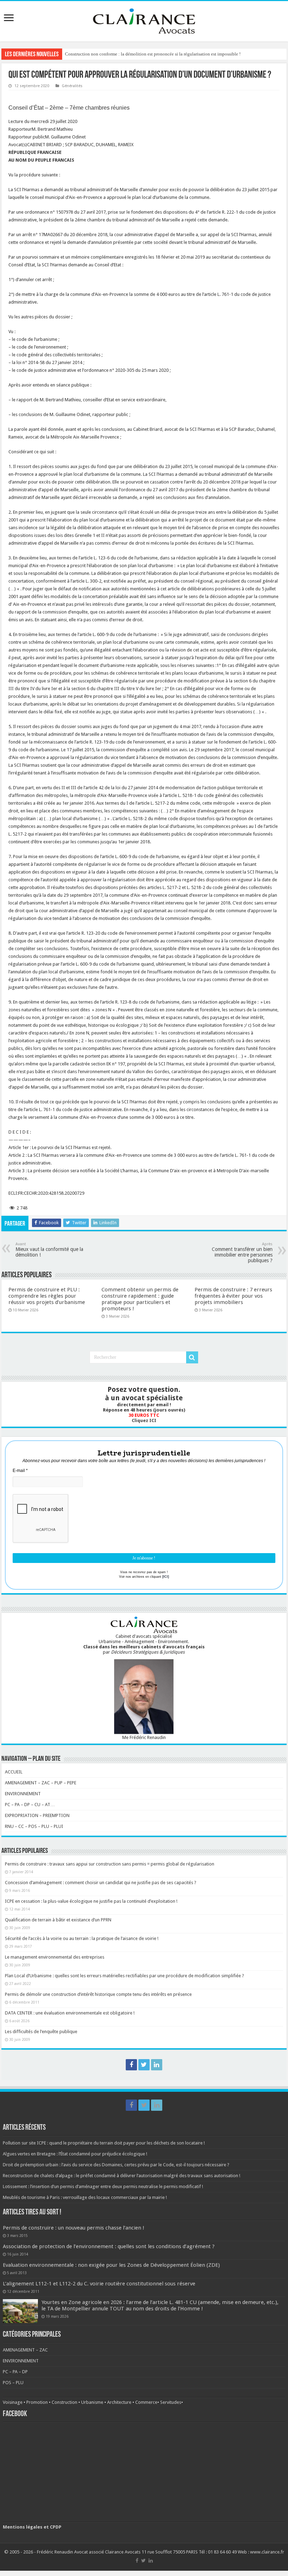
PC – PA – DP (15, 2372)
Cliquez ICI (144, 1420)
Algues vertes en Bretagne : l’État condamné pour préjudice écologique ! (75, 2154)
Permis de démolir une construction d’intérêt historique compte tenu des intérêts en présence (98, 1994)
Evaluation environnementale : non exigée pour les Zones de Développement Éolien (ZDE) (111, 2265)
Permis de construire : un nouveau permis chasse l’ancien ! (74, 2228)
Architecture (119, 2402)
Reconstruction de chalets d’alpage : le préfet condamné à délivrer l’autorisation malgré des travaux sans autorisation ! (122, 2176)
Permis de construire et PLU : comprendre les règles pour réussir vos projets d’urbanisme (47, 1296)
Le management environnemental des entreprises (55, 1957)
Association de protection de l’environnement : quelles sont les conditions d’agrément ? (109, 2246)
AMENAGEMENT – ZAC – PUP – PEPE (41, 1783)
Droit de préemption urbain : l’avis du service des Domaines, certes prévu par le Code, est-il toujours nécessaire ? (116, 2165)
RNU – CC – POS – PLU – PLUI (34, 1826)
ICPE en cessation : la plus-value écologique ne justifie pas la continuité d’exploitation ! (91, 1901)
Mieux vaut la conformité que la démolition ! (49, 1250)
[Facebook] (131, 2065)
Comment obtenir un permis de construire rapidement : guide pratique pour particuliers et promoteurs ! (140, 1299)
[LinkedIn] (157, 2065)
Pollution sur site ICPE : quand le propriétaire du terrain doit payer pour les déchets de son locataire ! (104, 2143)
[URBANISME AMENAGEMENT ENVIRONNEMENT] (144, 20)
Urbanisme (92, 2402)
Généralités (72, 86)
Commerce (146, 2402)
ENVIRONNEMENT (23, 1794)
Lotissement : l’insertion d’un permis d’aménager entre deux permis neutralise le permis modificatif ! (103, 2186)
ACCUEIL (14, 1772)
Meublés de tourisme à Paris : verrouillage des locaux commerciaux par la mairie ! (85, 2197)
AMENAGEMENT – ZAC (25, 2350)
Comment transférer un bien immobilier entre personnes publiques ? (242, 1253)
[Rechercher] (192, 1357)
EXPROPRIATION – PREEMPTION (37, 1815)
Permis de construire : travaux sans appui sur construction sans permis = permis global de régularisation (110, 1864)
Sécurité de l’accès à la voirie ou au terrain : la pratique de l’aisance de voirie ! (82, 1938)
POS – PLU (13, 2383)
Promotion (37, 2402)
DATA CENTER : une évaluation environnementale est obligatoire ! (70, 2013)
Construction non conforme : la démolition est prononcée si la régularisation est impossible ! (153, 54)
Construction (64, 2402)
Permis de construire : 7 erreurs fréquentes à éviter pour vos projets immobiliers (233, 1296)
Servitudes (171, 2402)
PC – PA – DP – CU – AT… (30, 1805)
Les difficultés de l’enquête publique (41, 2032)
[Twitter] (144, 2065)
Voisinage (13, 2402)
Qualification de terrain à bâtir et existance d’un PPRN (58, 1920)
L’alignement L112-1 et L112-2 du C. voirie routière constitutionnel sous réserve (99, 2284)
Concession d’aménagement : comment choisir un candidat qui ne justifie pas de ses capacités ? (101, 1883)
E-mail (20, 1471)
